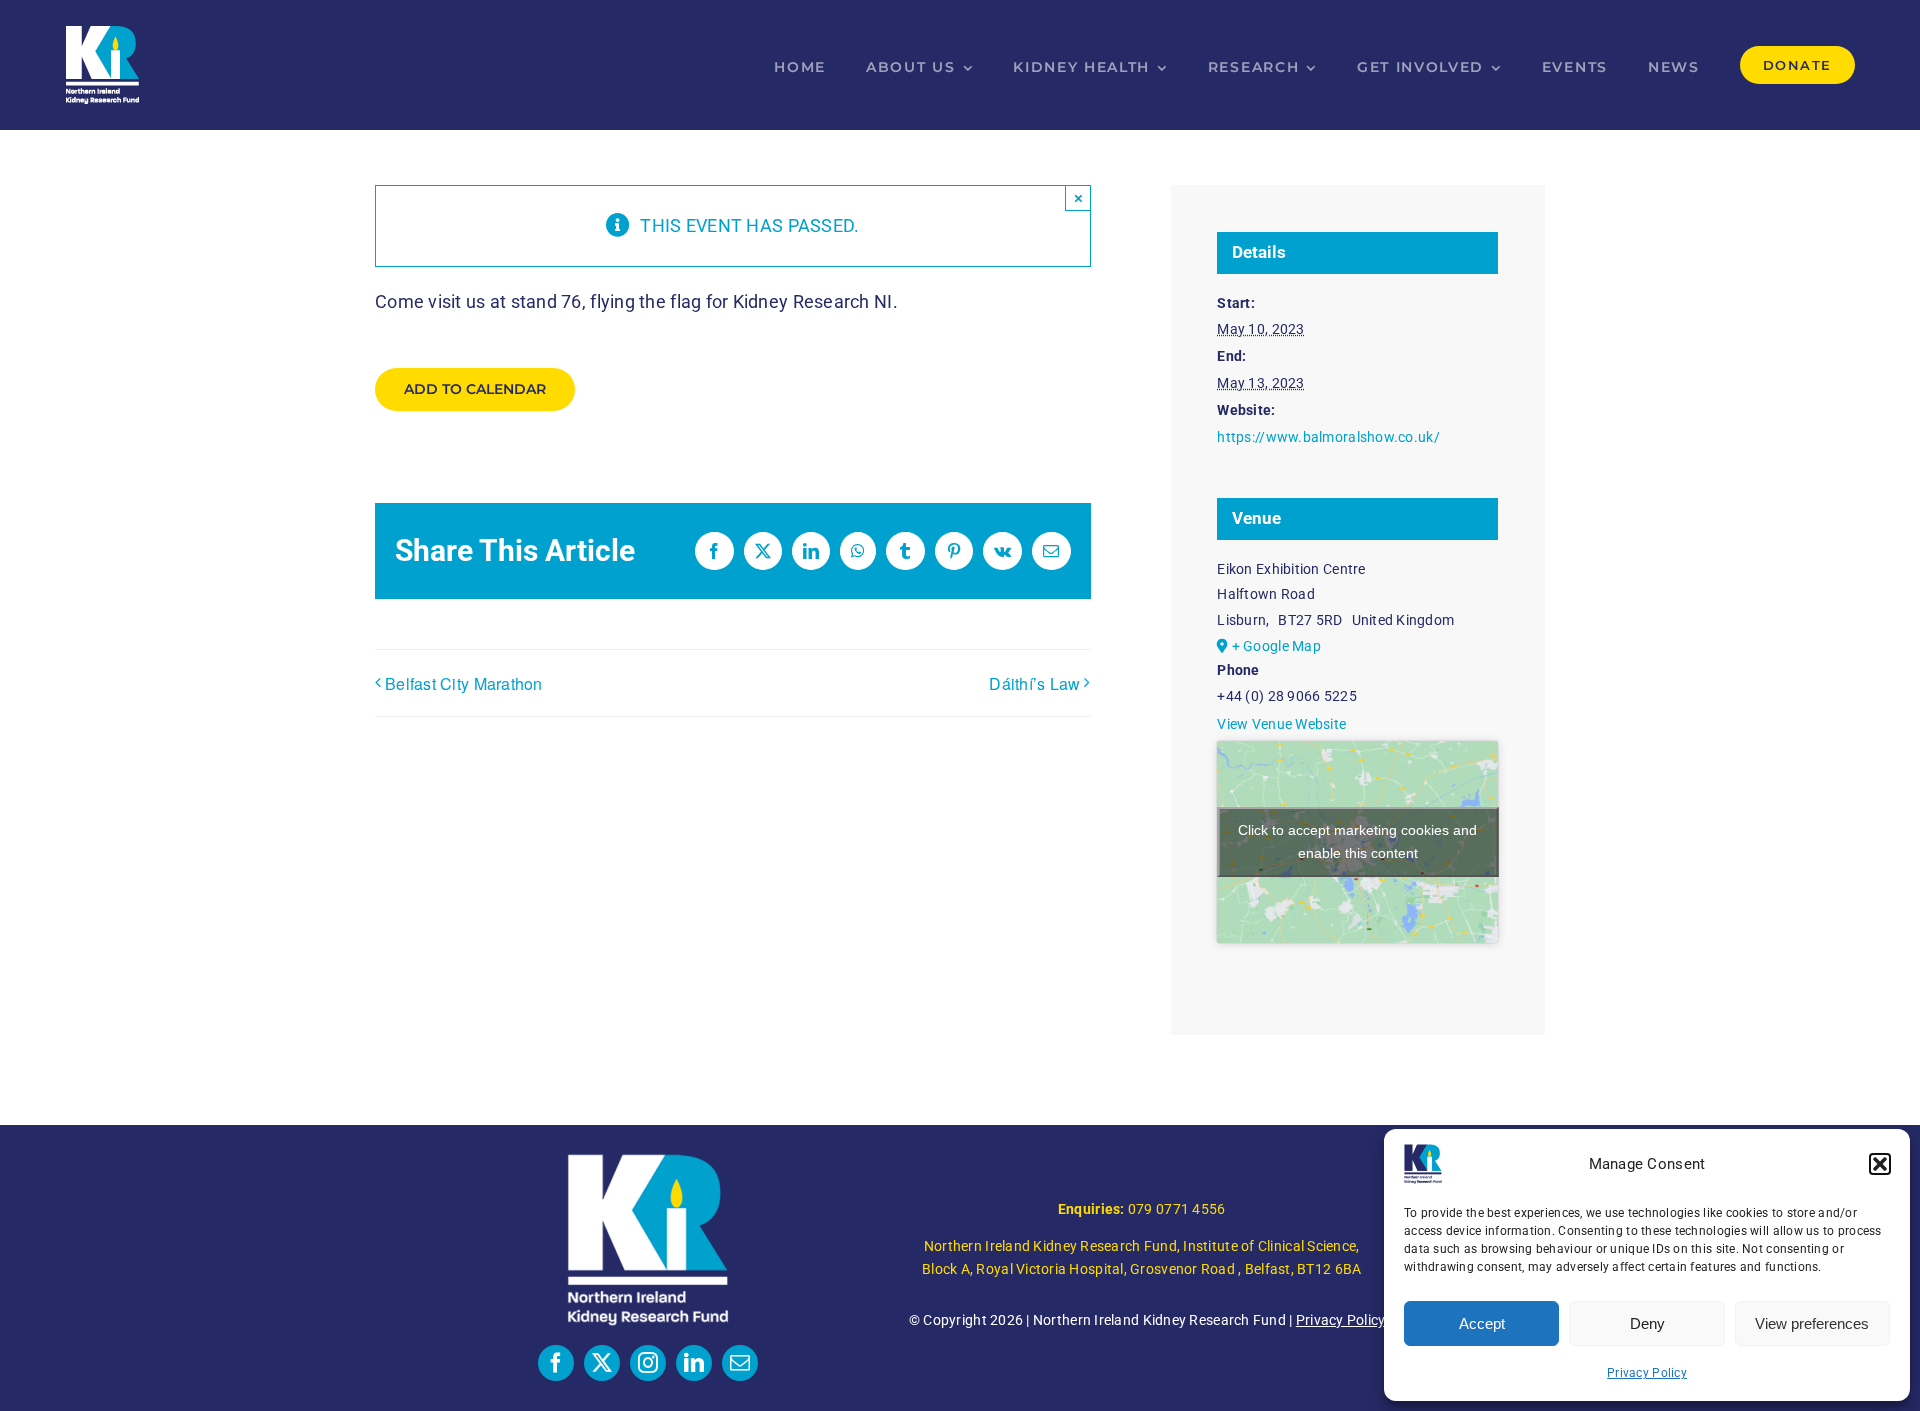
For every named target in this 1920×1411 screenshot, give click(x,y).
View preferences (1812, 1323)
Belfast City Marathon (464, 683)
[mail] (740, 1363)
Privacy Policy (1647, 1373)
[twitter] (602, 1363)
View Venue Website (1281, 724)
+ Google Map (1276, 646)
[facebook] (556, 1363)
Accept (1482, 1323)
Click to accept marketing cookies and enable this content (1357, 841)
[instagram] (648, 1363)
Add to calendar (475, 389)
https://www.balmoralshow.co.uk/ (1328, 437)
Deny (1647, 1323)
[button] (1880, 1164)
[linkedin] (694, 1363)
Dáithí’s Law (1034, 683)
